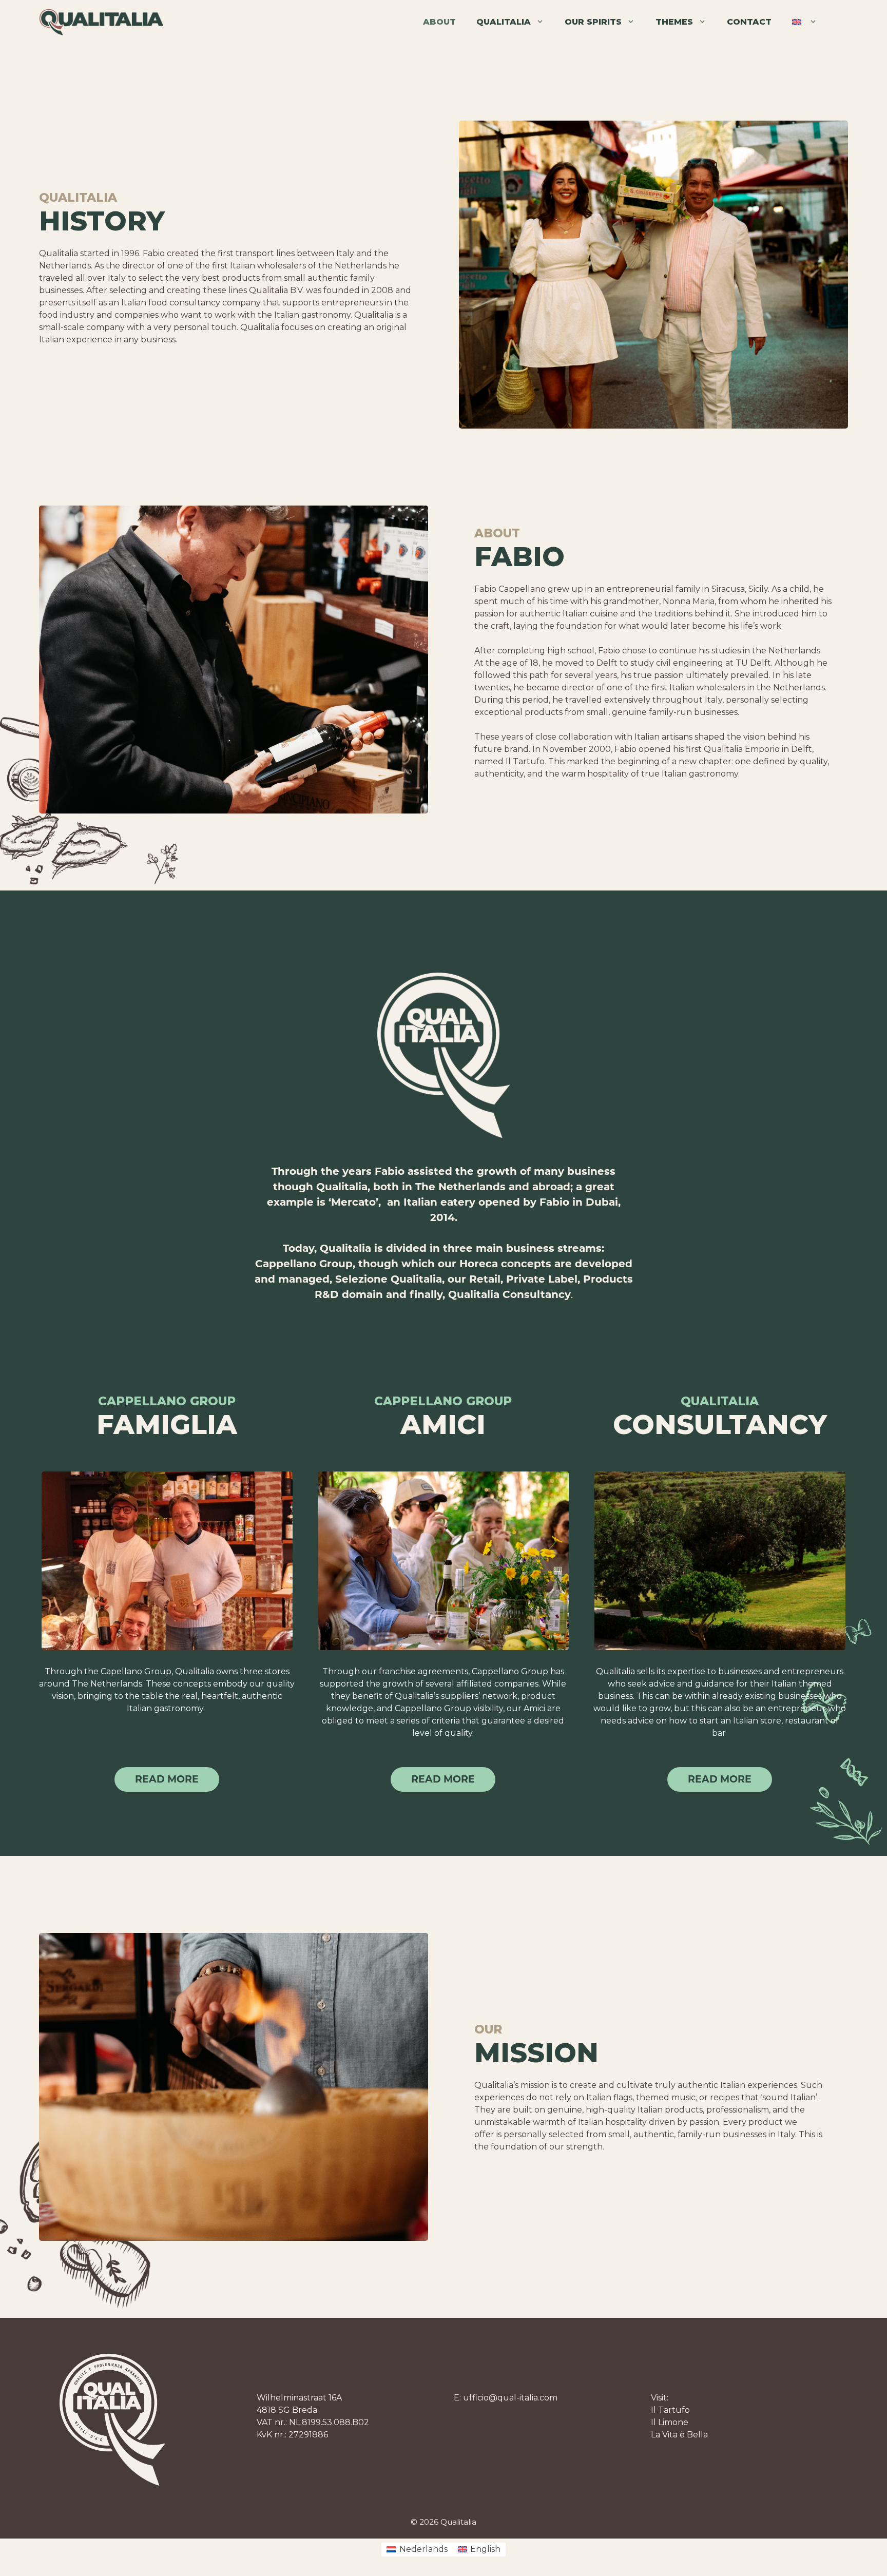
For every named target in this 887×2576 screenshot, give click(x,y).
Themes (674, 22)
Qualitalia (504, 22)
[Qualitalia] (101, 22)
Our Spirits (593, 22)
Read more (167, 1779)
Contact (749, 22)
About (439, 22)
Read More (720, 1779)
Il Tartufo (670, 2410)
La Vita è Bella (679, 2435)
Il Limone (670, 2422)
